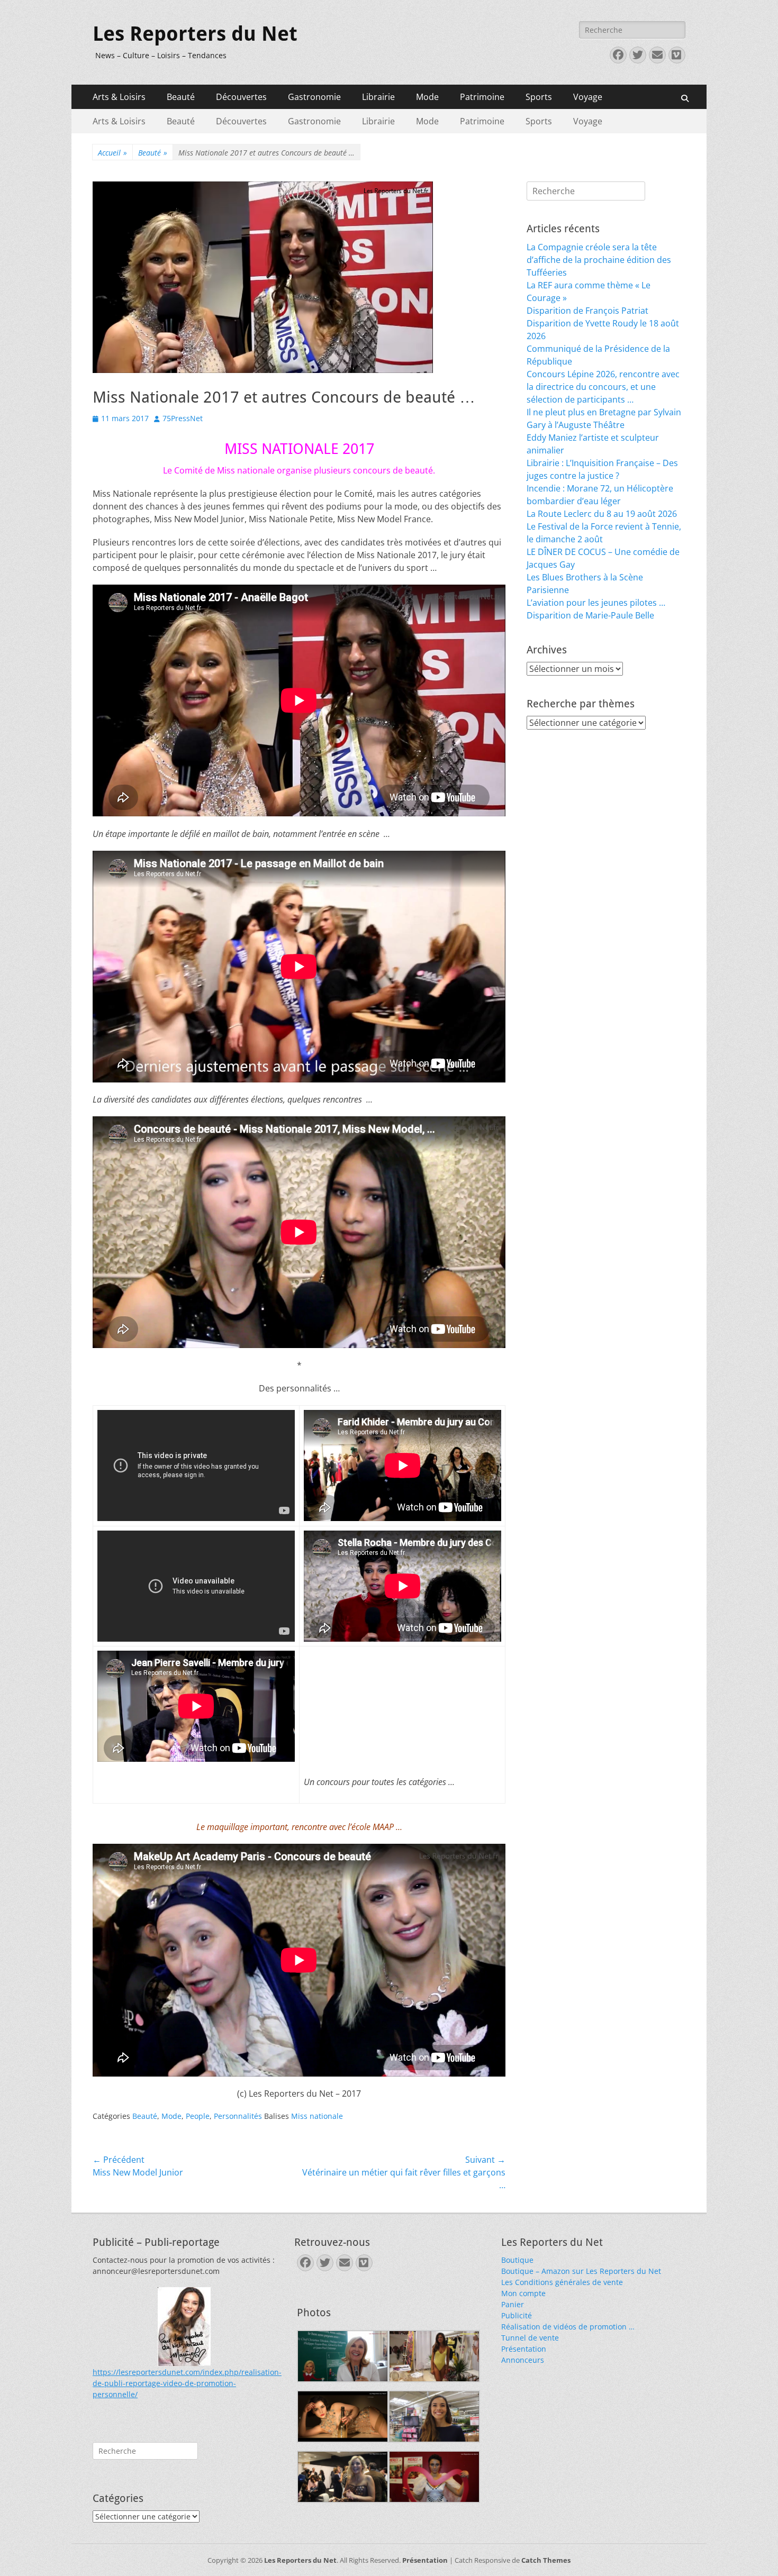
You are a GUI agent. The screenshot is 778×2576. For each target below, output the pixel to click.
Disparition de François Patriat (587, 311)
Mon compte (523, 2293)
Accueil (112, 153)
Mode (427, 97)
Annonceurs (523, 2360)
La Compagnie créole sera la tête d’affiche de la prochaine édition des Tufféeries (599, 260)
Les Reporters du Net (195, 34)
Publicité (517, 2315)
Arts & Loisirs (119, 97)
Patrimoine (482, 97)
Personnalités (238, 2116)
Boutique (517, 2260)
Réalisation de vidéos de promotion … (568, 2327)
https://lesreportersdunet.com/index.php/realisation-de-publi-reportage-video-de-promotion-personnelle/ (187, 2383)
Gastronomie (314, 97)
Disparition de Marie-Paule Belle (590, 615)
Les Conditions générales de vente (562, 2282)
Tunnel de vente (530, 2338)
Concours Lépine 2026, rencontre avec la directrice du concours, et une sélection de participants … (603, 387)
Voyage (588, 97)
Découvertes (241, 97)
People (198, 2116)
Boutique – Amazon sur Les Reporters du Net (581, 2271)
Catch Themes (546, 2560)
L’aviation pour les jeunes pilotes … (596, 603)
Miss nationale (317, 2116)
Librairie (378, 97)
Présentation (524, 2349)
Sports (539, 97)
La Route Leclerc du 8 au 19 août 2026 (602, 514)
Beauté (181, 97)
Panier (513, 2304)
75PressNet (183, 418)
